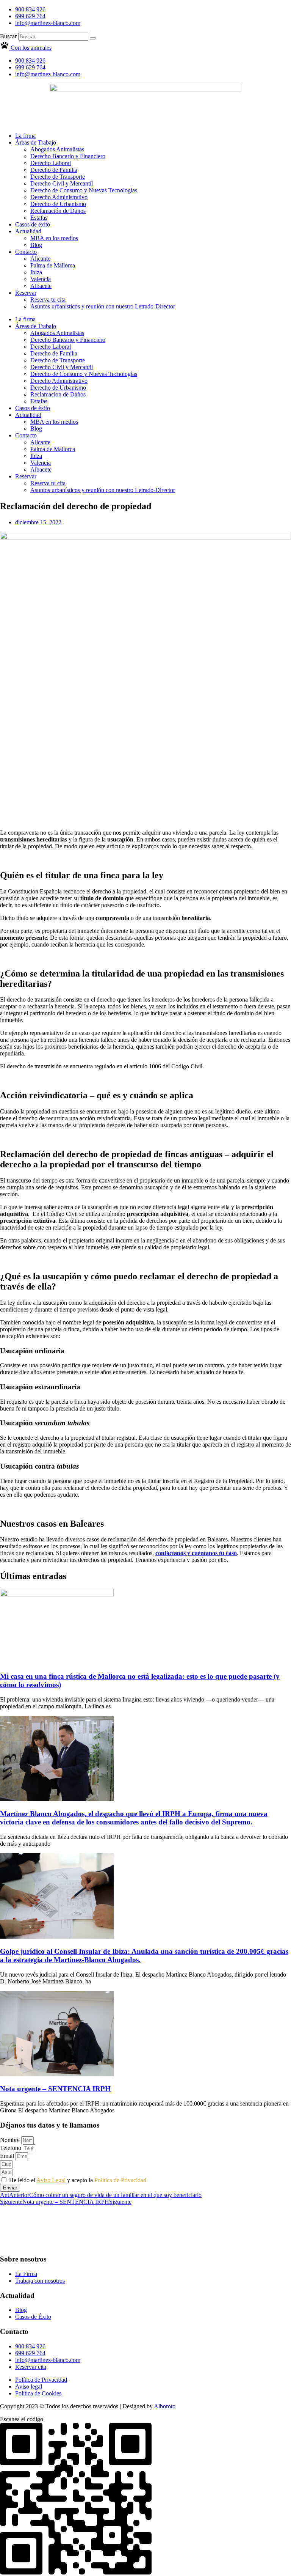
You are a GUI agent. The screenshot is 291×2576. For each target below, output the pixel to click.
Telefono (11, 2148)
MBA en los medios (54, 238)
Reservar (26, 293)
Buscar (8, 36)
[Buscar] (93, 38)
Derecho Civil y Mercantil (62, 183)
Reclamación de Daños (58, 211)
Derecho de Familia (54, 170)
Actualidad (28, 231)
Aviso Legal (51, 2180)
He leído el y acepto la (78, 2180)
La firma (25, 136)
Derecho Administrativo (59, 197)
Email (8, 2156)
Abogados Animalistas (57, 149)
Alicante (40, 259)
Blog (36, 245)
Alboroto (165, 2406)
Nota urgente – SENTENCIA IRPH (55, 2089)
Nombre (11, 2140)
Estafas (39, 218)
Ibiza (36, 272)
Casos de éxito (33, 224)
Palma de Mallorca (53, 265)
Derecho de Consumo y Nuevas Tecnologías (84, 190)
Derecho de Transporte (58, 177)
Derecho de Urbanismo (58, 204)
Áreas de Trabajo (36, 142)
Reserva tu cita (48, 300)
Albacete (41, 286)
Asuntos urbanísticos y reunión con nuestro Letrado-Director (103, 306)
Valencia (41, 279)
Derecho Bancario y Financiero (68, 156)
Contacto (26, 252)
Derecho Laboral (51, 163)
